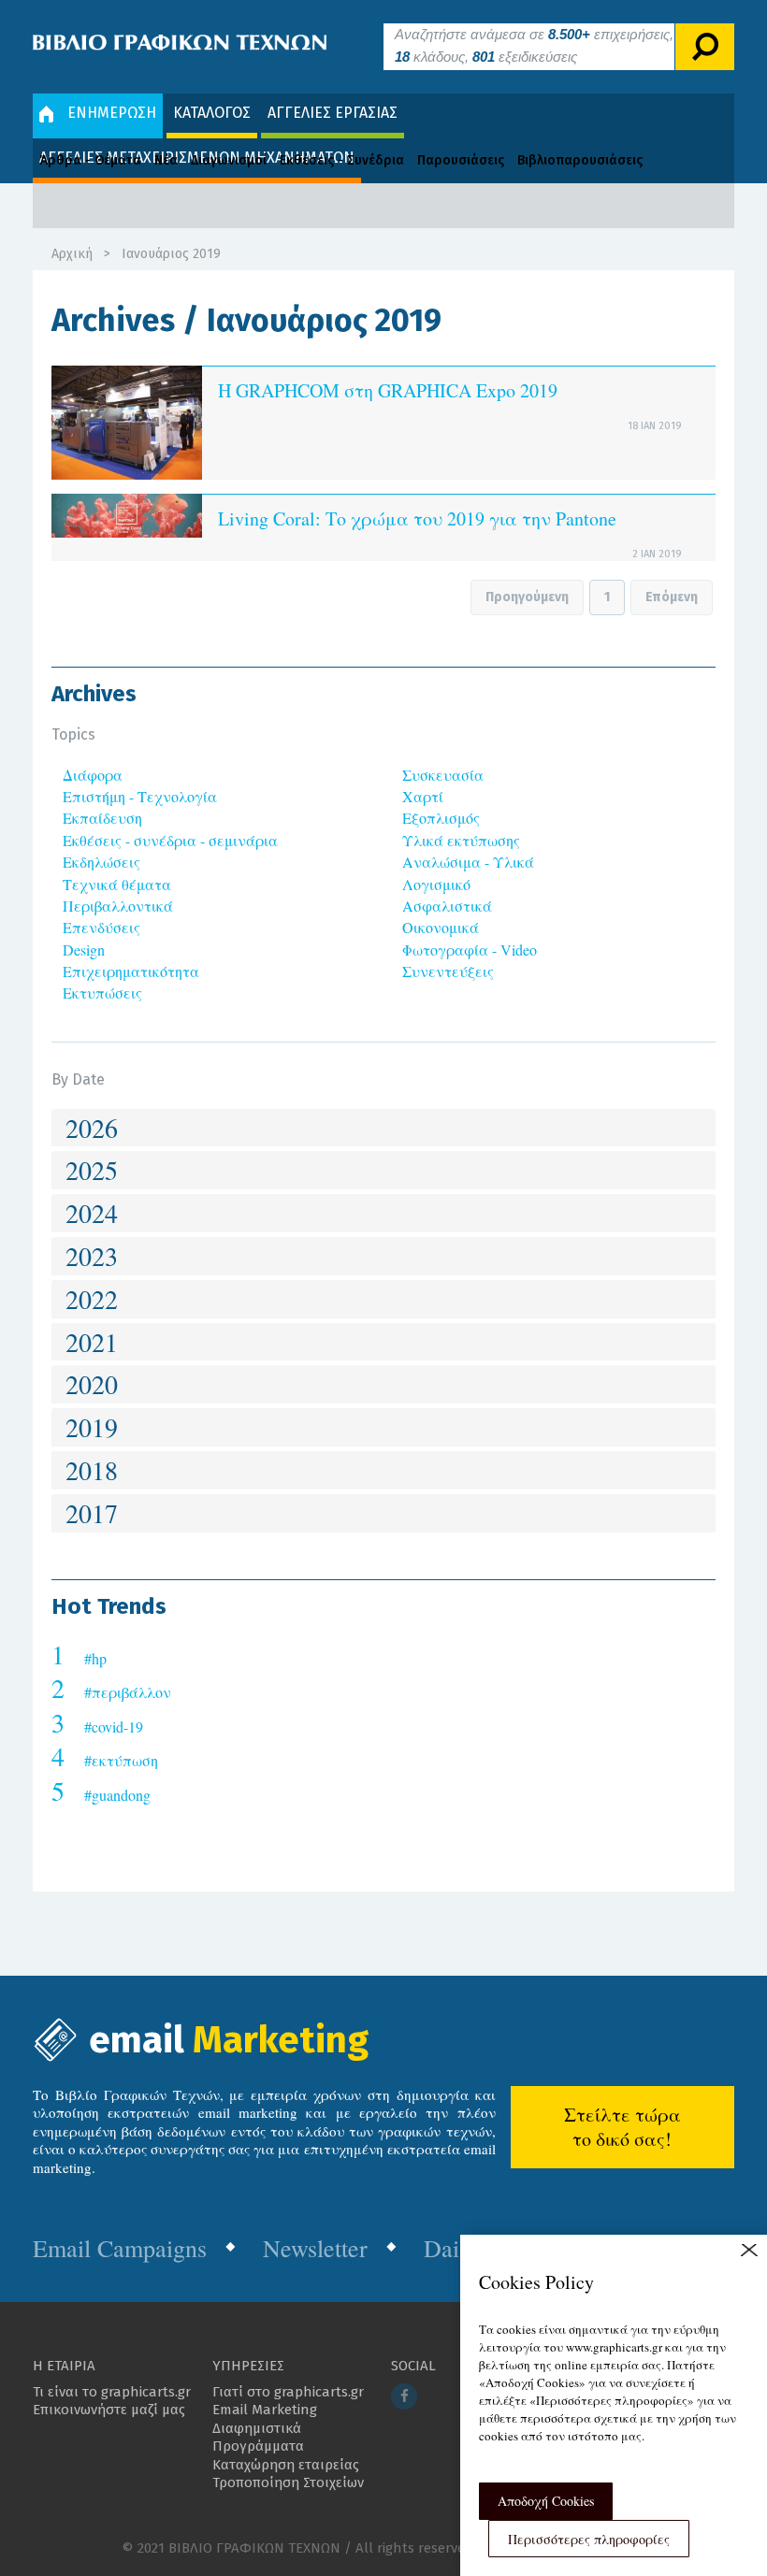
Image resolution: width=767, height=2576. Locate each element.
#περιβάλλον (128, 1692)
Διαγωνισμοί (229, 160)
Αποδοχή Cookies (546, 2501)
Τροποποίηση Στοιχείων (288, 2482)
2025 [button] (92, 1170)
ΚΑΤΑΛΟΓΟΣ (212, 113)
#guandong (117, 1795)
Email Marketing (265, 2410)
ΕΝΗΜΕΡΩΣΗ (112, 113)
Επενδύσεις (101, 927)
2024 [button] (92, 1213)
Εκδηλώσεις (101, 862)
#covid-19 (114, 1727)
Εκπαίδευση (102, 818)
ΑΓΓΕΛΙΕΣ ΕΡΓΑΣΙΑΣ (333, 113)
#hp (95, 1658)
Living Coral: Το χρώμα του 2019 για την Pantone (417, 518)
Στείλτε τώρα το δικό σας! (622, 2127)
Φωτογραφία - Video (470, 950)
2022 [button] (92, 1299)
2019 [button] (92, 1427)
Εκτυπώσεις (102, 993)
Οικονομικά (441, 927)
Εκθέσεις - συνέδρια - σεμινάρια (170, 840)
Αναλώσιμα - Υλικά (468, 862)
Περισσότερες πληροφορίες (589, 2539)
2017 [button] (92, 1513)
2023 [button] (92, 1256)
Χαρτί (423, 796)
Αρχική (72, 254)
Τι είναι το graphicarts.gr (112, 2392)
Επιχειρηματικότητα (131, 971)
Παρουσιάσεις (461, 160)
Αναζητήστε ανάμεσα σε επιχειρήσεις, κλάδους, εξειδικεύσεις (534, 45)
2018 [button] (92, 1470)
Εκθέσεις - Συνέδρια (342, 160)
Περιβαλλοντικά (118, 906)
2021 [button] (92, 1342)
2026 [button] (92, 1128)
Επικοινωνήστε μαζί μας (109, 2410)
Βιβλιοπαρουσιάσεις (580, 160)
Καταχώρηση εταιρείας (286, 2465)
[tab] (383, 1128)
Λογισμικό (436, 884)
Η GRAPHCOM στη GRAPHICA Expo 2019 (388, 390)
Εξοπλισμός (441, 818)
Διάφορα (93, 775)
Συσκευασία (443, 775)
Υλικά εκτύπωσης (461, 840)
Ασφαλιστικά (447, 906)
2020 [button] (92, 1384)
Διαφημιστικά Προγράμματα (258, 2438)
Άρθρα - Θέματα (90, 160)
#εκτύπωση (121, 1760)
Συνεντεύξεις (448, 971)
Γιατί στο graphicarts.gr (288, 2392)
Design (84, 950)
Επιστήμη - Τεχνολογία (140, 796)
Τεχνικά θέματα (117, 884)
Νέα (166, 160)
